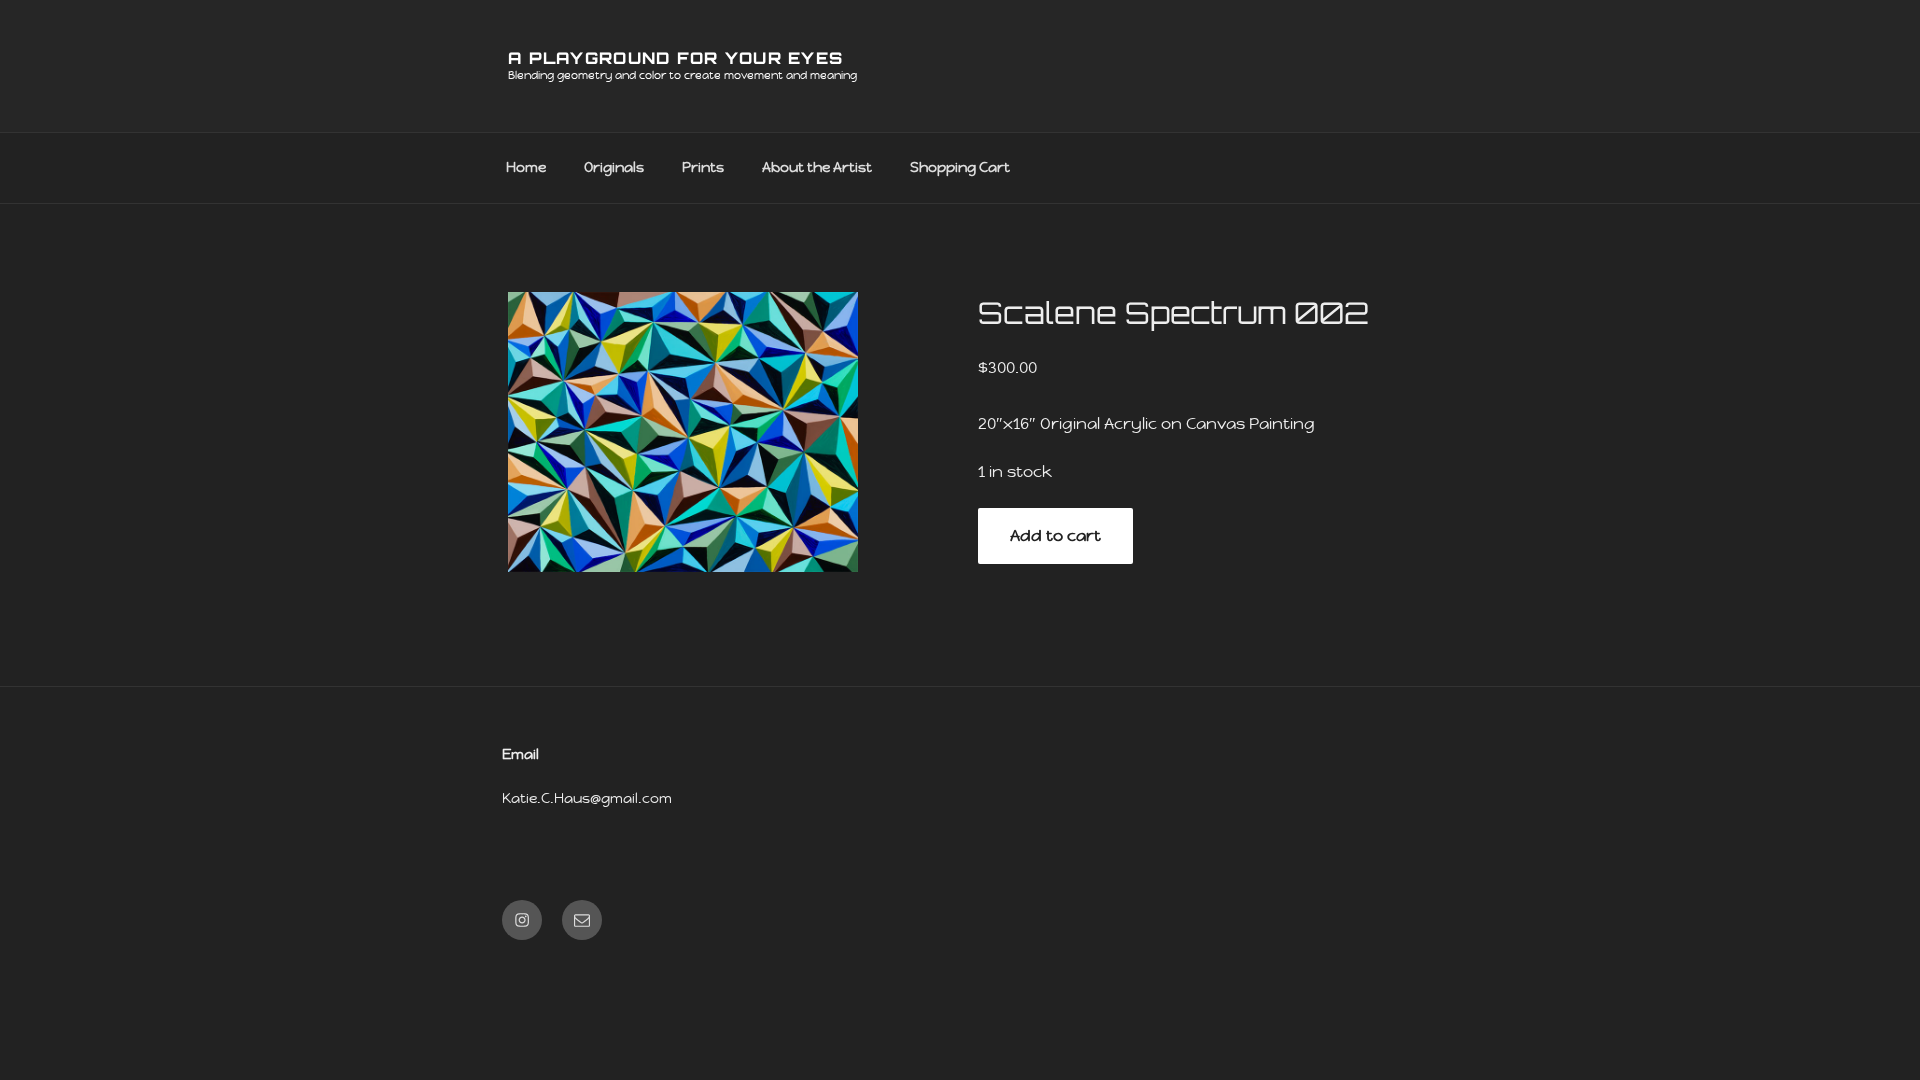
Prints (703, 167)
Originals (614, 167)
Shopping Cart (960, 167)
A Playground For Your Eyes (675, 58)
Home (526, 167)
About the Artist (817, 167)
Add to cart (1055, 535)
